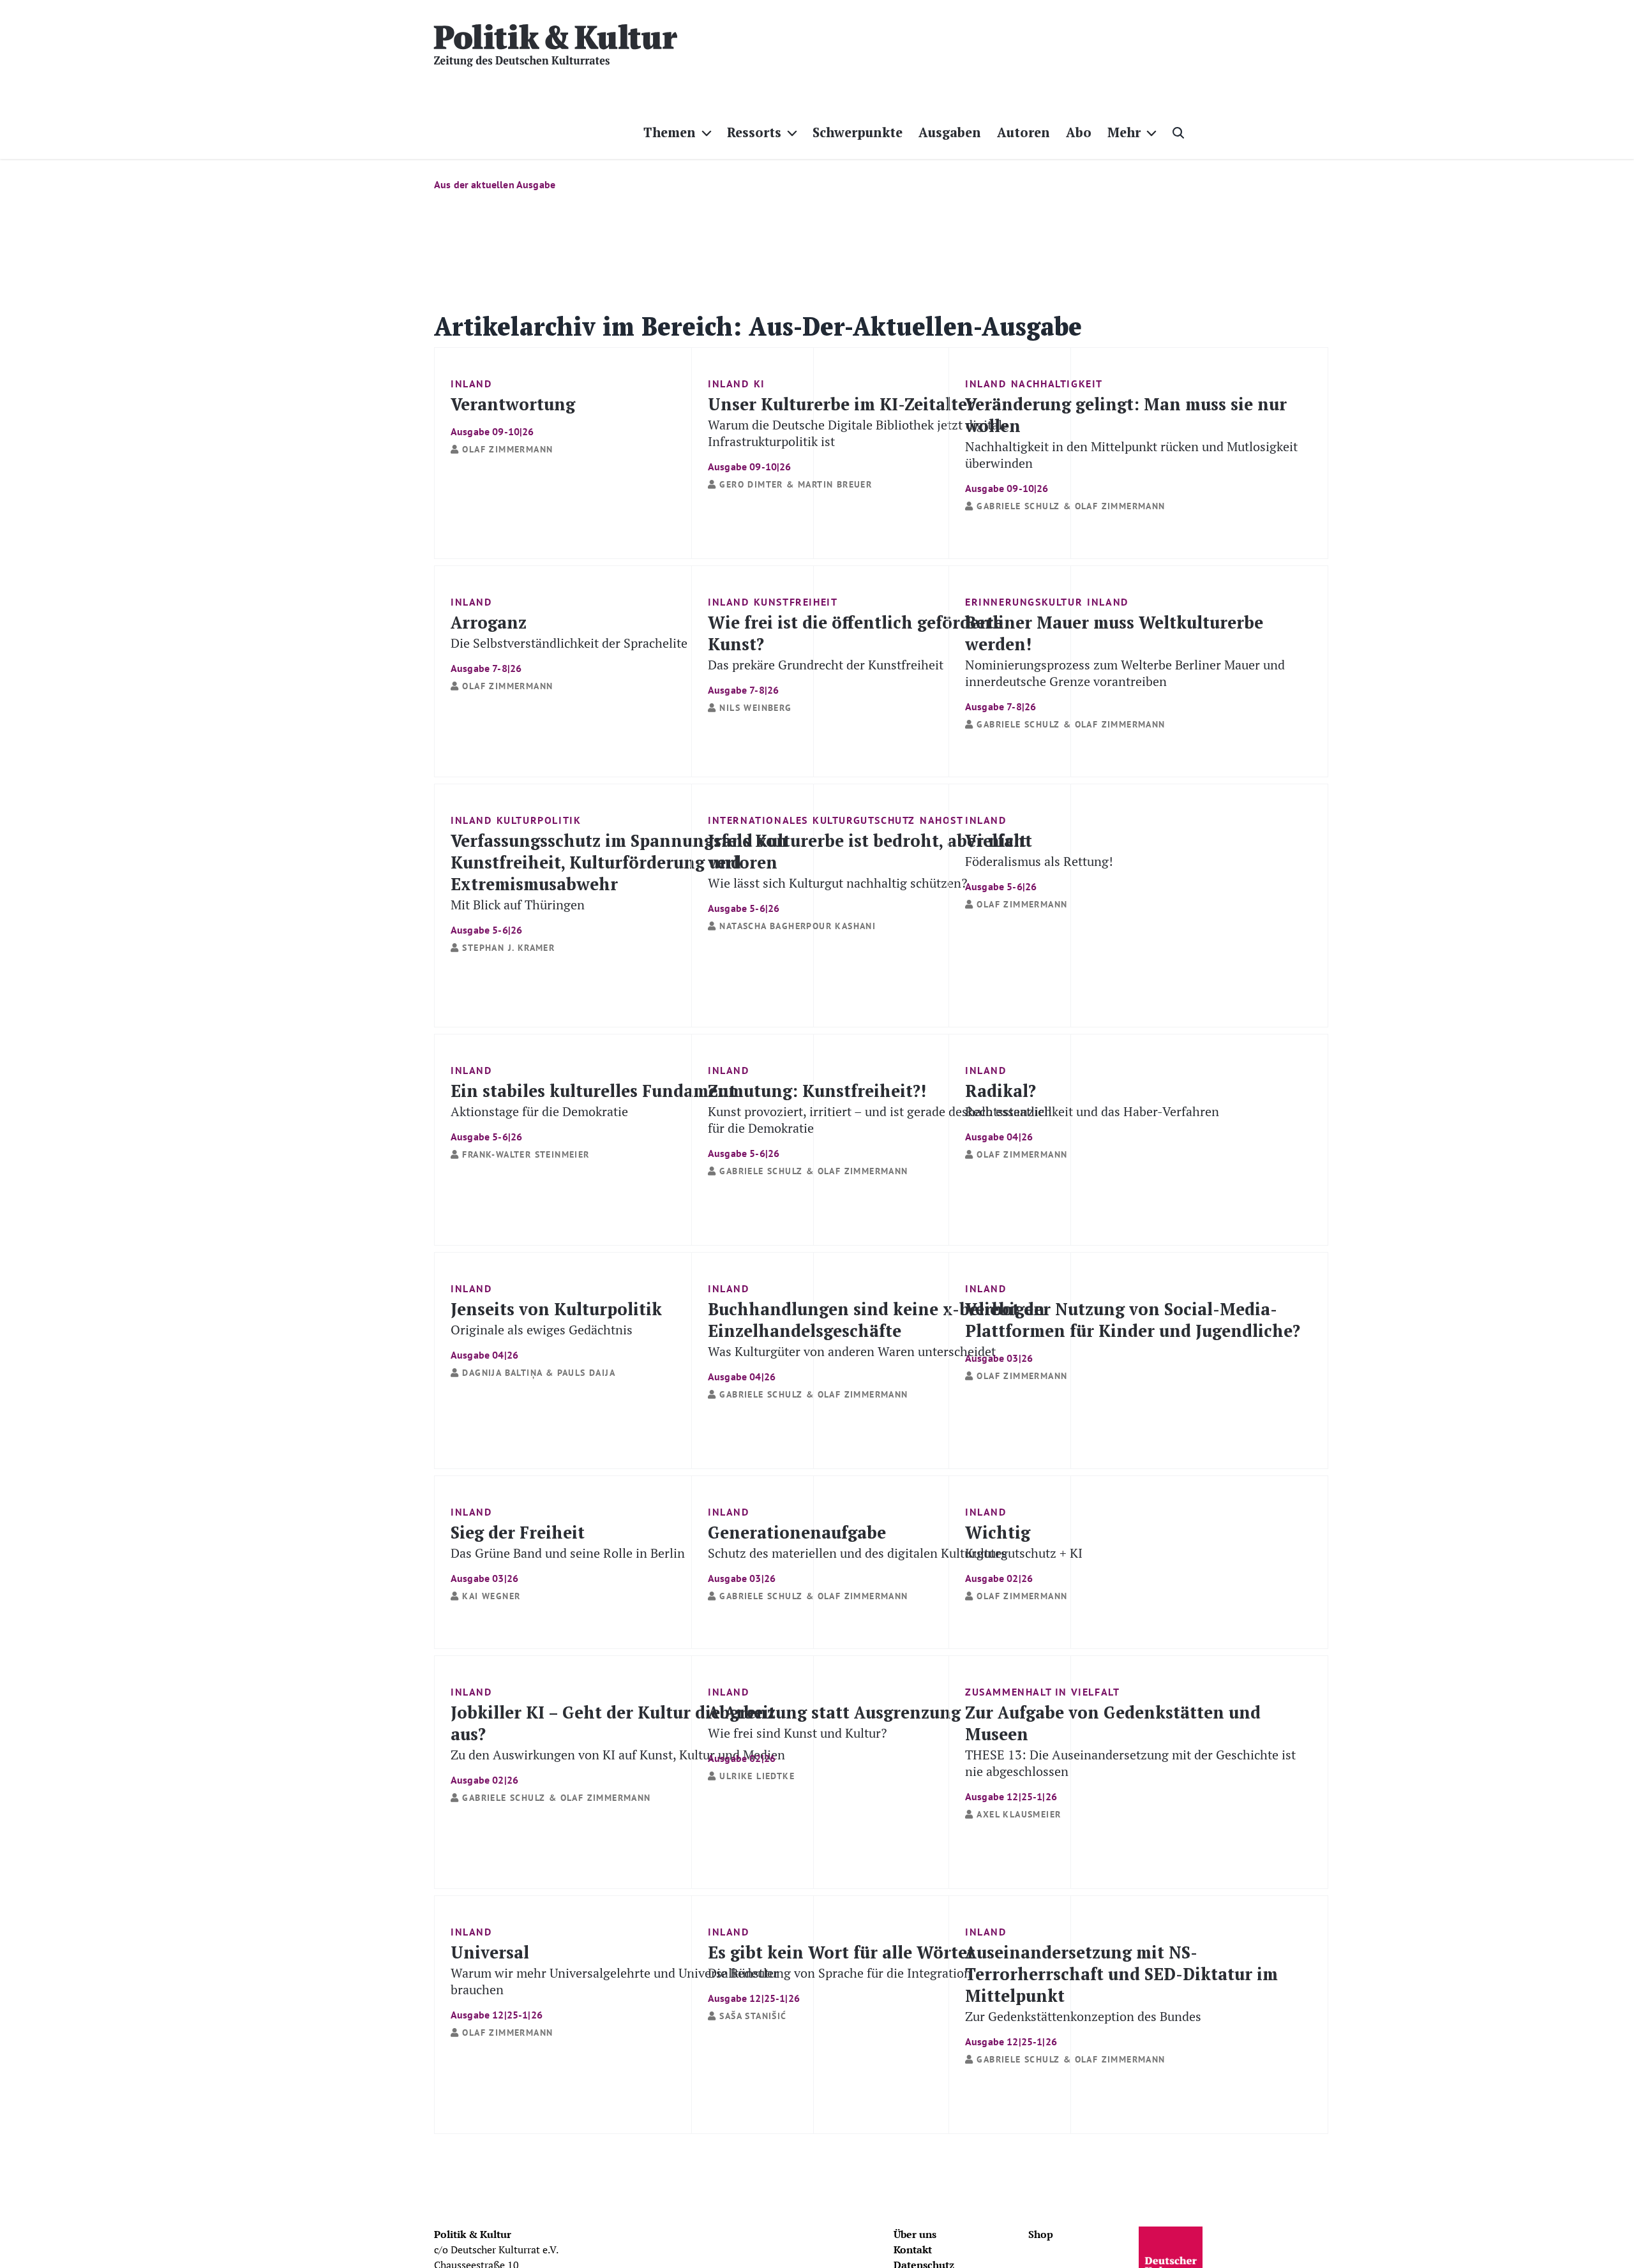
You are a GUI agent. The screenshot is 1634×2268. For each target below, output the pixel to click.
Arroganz (569, 642)
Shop (1041, 2234)
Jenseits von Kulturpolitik (556, 1329)
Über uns (915, 2234)
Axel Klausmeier (1019, 1814)
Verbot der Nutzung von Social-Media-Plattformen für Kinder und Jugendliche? (1133, 1331)
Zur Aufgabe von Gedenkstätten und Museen (1130, 1751)
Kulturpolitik (539, 820)
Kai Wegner (491, 1596)
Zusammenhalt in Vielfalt (1042, 1692)
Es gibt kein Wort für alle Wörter (841, 1972)
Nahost (942, 820)
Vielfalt (1039, 861)
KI (760, 384)
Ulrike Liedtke (757, 1776)
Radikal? (1092, 1111)
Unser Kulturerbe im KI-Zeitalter (858, 432)
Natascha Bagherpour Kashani (798, 926)
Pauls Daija (586, 1373)
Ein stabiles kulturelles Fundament (593, 1111)
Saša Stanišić (753, 2016)
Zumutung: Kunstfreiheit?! (880, 1119)
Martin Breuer (835, 484)
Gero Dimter (751, 484)
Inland (471, 384)
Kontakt (913, 2249)
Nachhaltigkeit (1057, 384)
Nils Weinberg (755, 708)
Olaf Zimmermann (507, 449)
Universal (615, 1981)
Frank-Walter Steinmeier (526, 1154)
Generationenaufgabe (858, 1552)
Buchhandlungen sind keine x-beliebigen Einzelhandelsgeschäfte (876, 1340)
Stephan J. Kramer (508, 948)
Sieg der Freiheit (568, 1552)
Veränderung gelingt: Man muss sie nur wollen (1131, 443)
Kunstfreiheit (796, 602)
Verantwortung (513, 415)
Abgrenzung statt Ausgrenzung (834, 1732)
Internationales (758, 820)
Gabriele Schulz (1018, 506)
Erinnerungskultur (1024, 602)
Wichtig (1024, 1552)
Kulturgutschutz (864, 820)
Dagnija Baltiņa (502, 1373)
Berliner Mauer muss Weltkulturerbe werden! (1125, 661)
